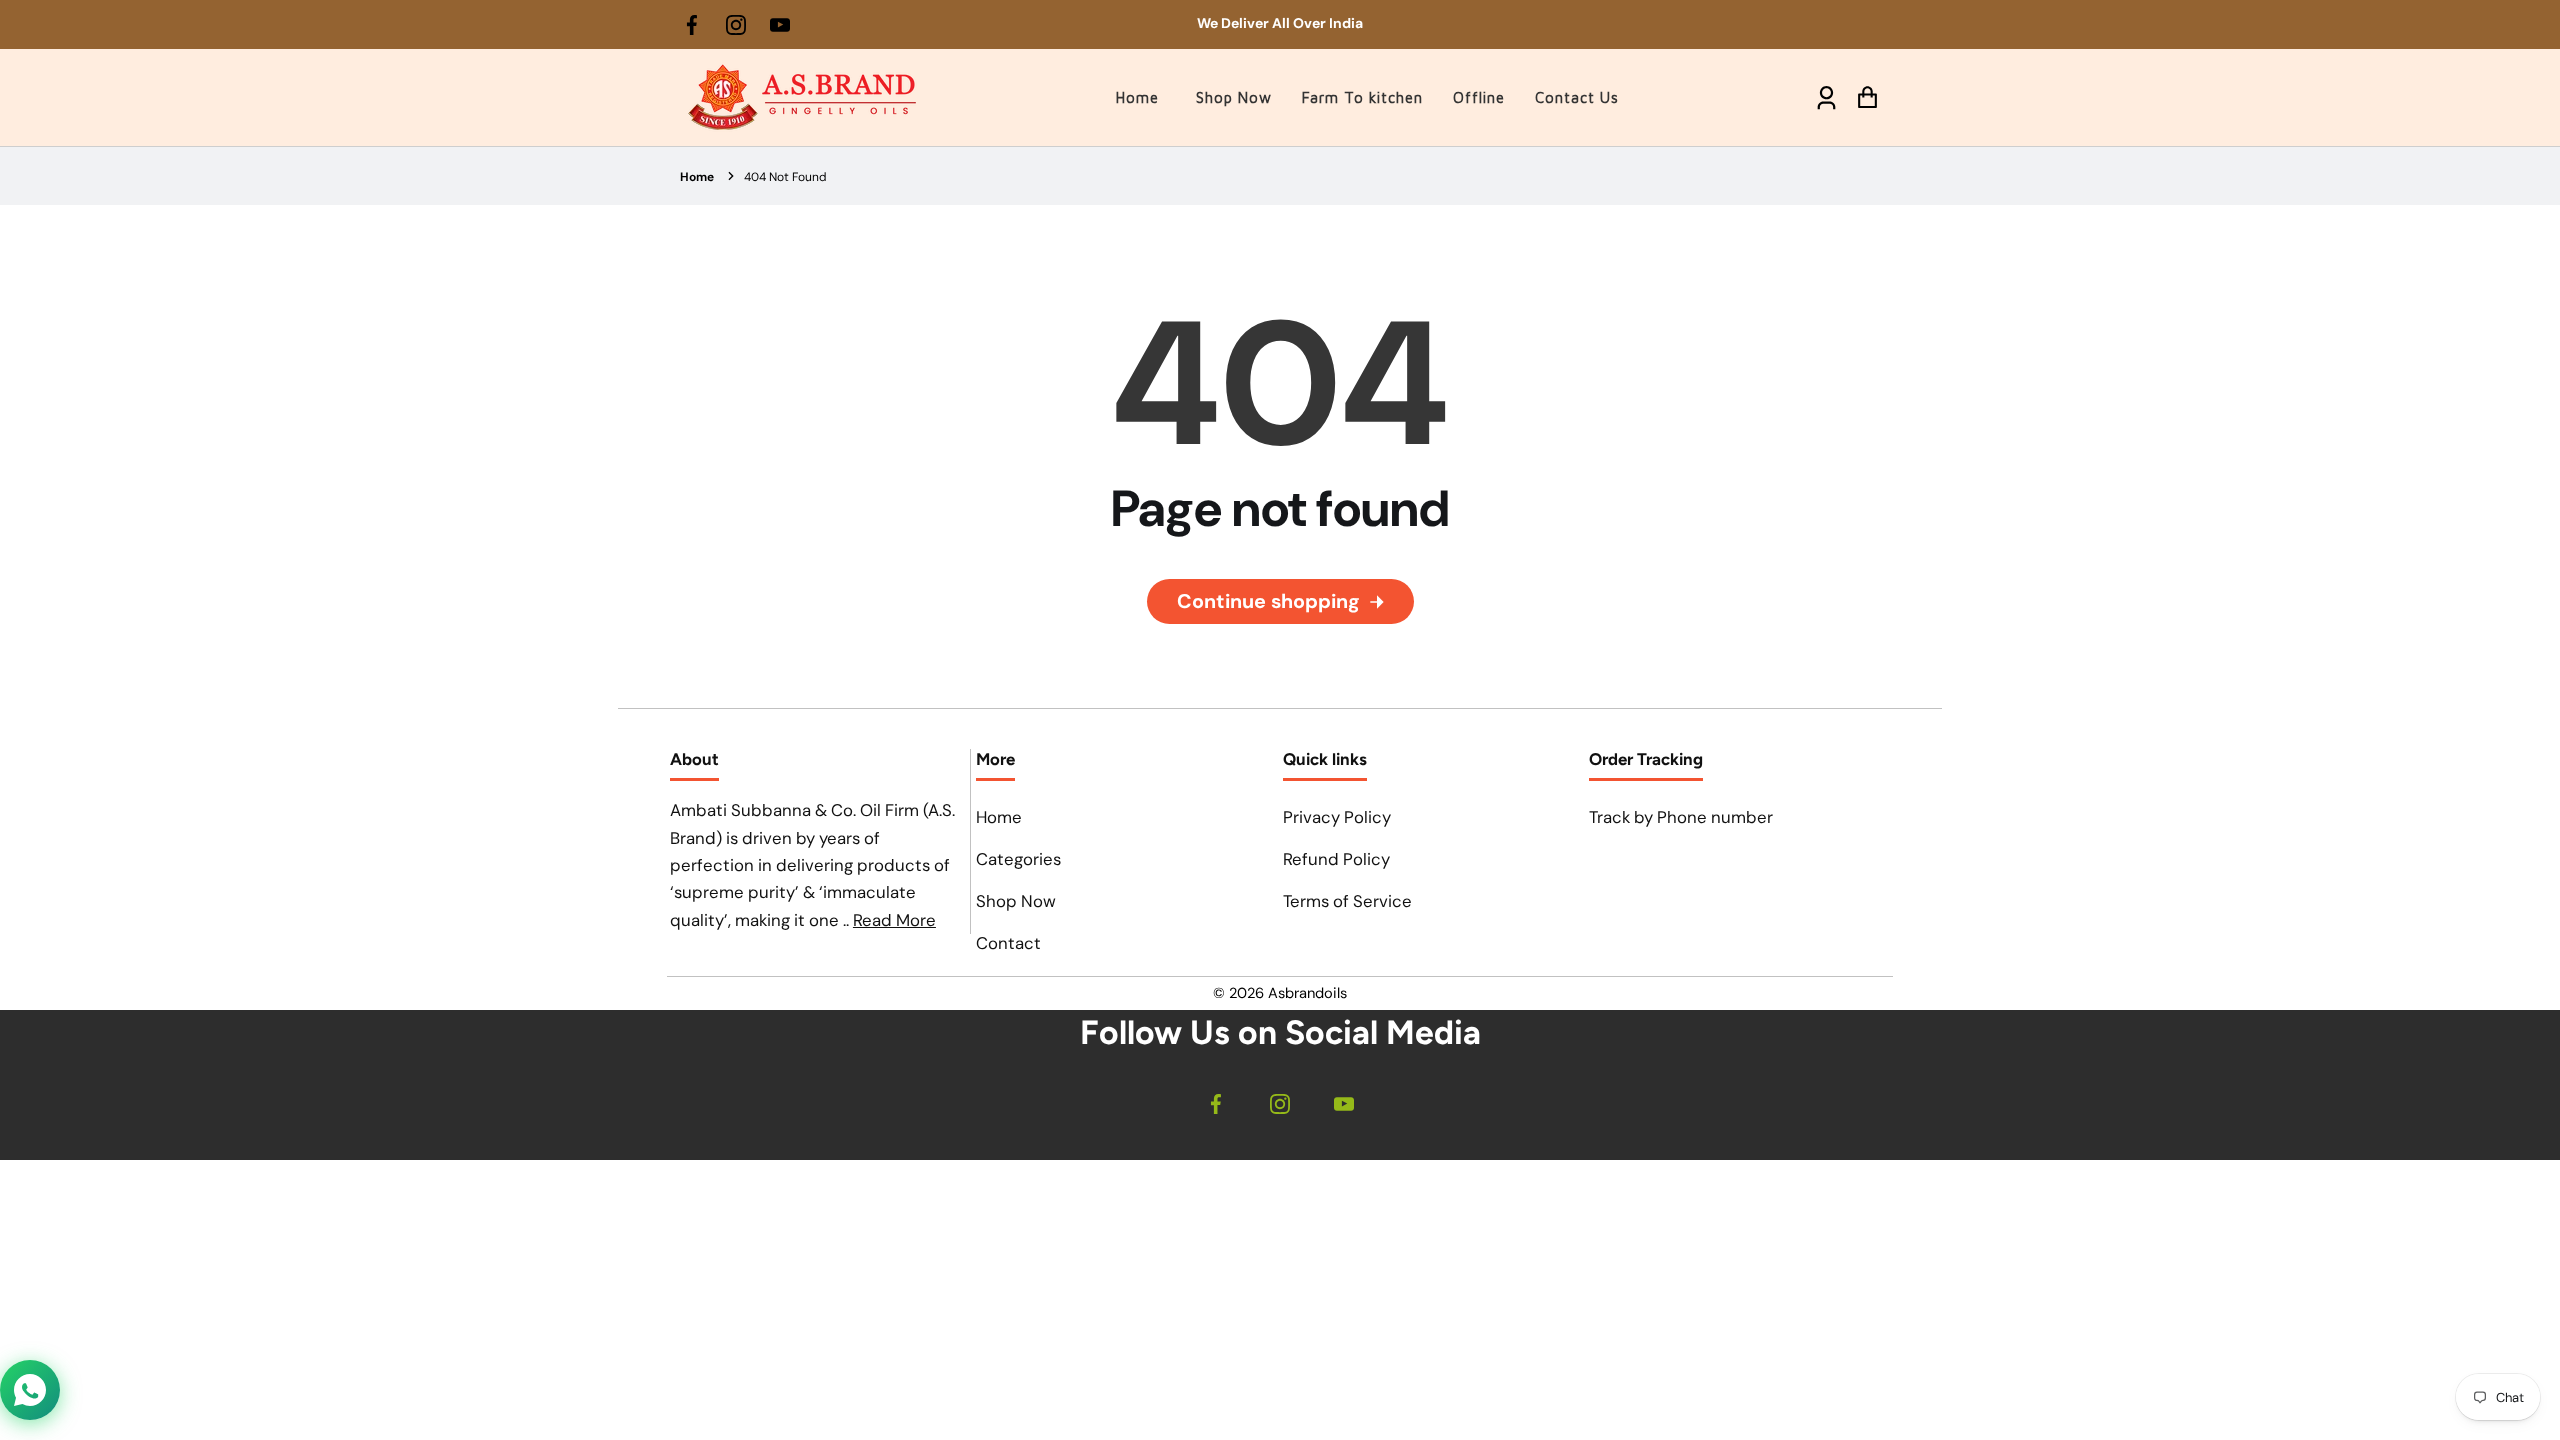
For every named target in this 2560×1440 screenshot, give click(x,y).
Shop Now (1016, 901)
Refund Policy (1336, 859)
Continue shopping (1268, 601)
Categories (1018, 859)
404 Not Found (785, 177)
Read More (894, 920)
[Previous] (1008, 25)
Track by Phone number (1681, 817)
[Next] (1552, 25)
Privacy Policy (1337, 817)
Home (697, 177)
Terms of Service (1347, 901)
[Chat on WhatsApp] (30, 1390)
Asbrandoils (1307, 993)
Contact (1008, 943)
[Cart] (1867, 97)
